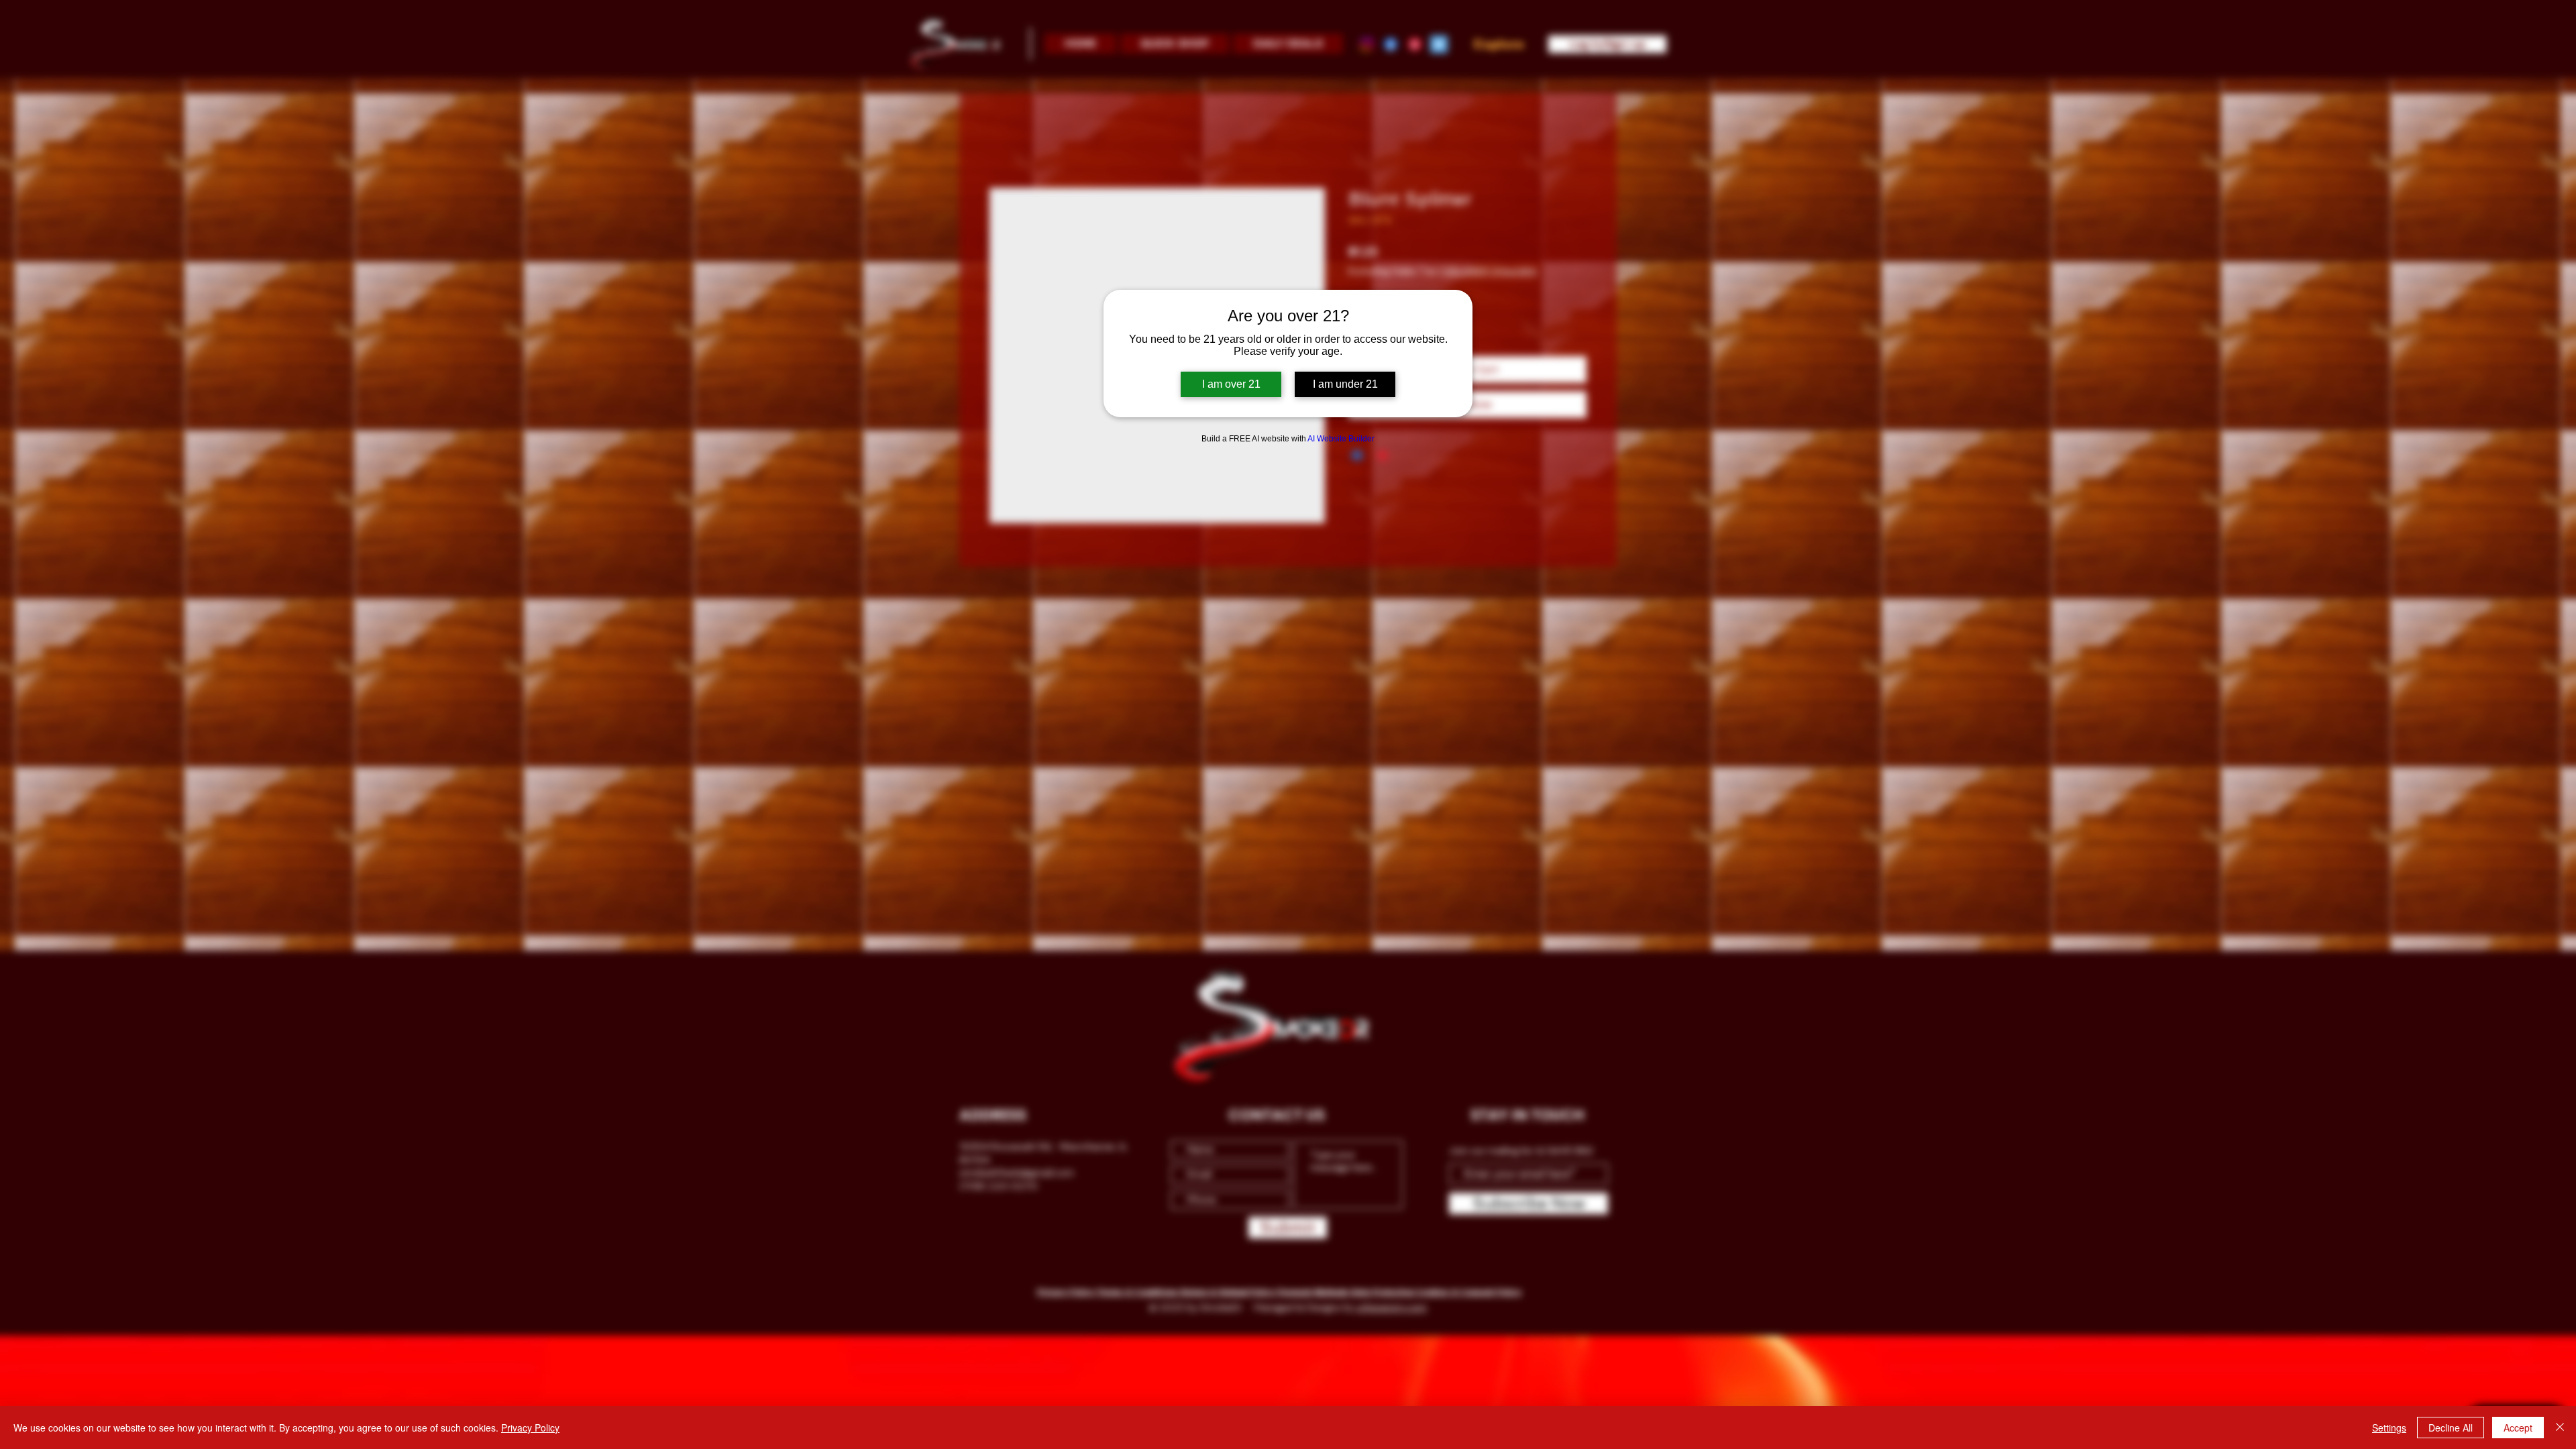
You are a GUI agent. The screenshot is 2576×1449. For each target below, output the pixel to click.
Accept (2518, 1428)
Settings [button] (2389, 1428)
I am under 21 (1345, 384)
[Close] (2560, 1428)
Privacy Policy (530, 1428)
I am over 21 (1231, 384)
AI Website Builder (1341, 439)
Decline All (2451, 1428)
